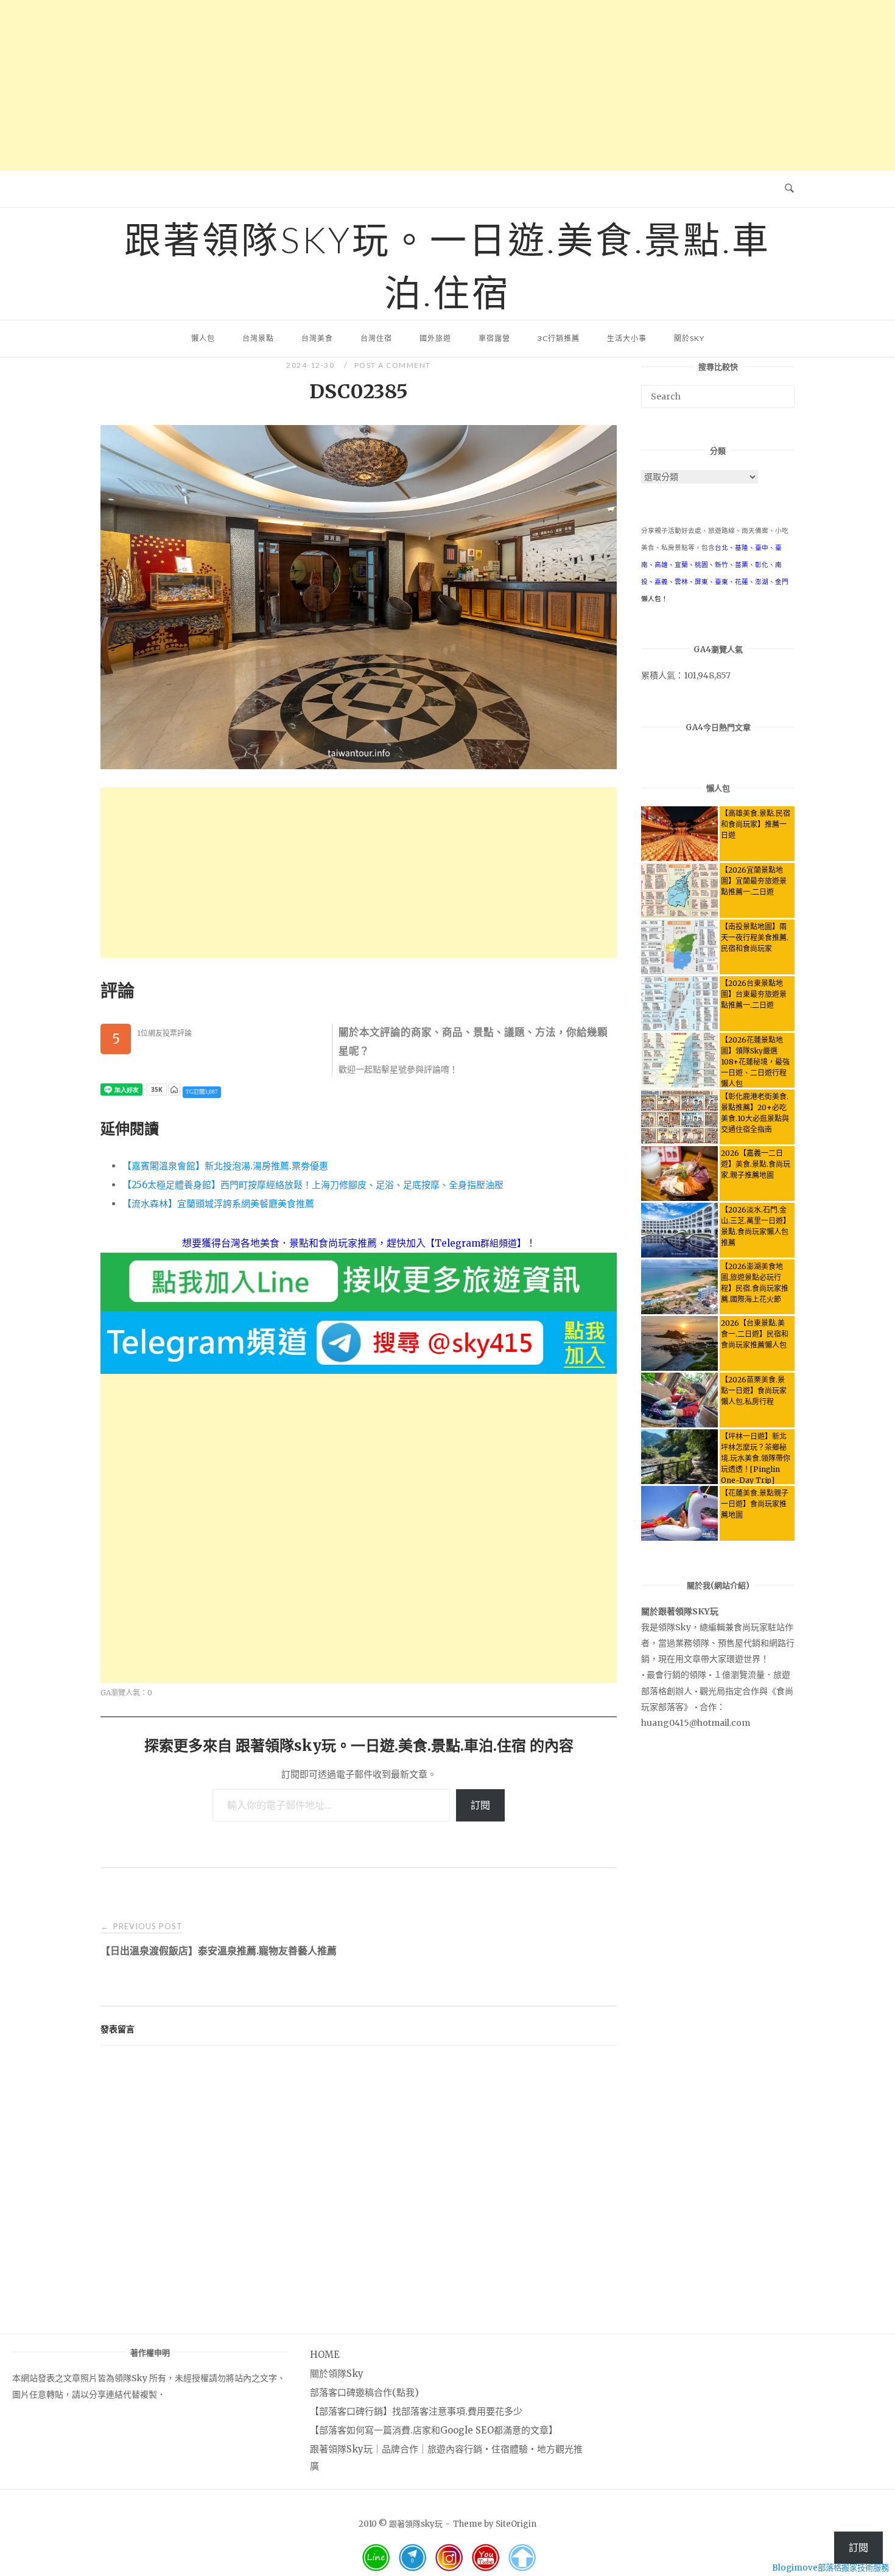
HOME (325, 2355)
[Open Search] (789, 189)
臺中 (762, 548)
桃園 (701, 565)
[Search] (781, 391)
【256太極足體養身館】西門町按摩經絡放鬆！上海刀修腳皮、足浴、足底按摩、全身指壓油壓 (313, 1185)
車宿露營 (494, 338)
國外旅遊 (435, 338)
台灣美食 (317, 338)
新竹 (721, 565)
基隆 (742, 548)
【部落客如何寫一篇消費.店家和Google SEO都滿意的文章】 (434, 2430)
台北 (721, 548)
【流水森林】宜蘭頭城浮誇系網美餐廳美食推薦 (218, 1204)
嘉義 (661, 582)
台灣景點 (258, 338)
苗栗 (742, 565)
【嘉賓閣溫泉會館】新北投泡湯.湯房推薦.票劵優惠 (225, 1166)
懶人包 (203, 338)
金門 (782, 582)
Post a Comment (393, 365)
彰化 (762, 565)
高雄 (661, 565)
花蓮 (742, 582)
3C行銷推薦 (559, 338)
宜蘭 (681, 565)
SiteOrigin (516, 2524)
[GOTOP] (522, 2558)
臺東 (721, 582)
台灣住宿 (376, 338)
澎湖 (762, 582)
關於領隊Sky (337, 2374)
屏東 (701, 582)
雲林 (681, 582)
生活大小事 (627, 338)
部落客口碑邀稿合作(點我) (364, 2392)
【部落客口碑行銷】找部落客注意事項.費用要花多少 (416, 2411)
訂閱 (480, 1805)
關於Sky (689, 338)
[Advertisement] (447, 85)
